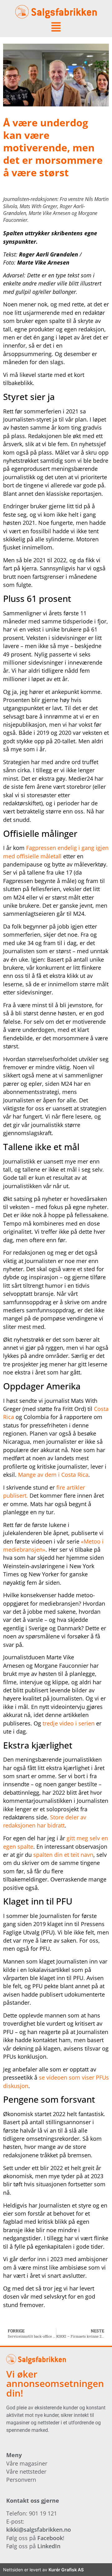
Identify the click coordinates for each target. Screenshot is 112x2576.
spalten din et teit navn (63, 1855)
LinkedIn (49, 2546)
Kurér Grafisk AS (66, 2570)
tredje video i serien (69, 1723)
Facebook (50, 2538)
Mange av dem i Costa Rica (53, 1475)
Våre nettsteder (26, 2471)
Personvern (21, 2480)
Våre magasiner (27, 2463)
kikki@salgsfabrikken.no (39, 2530)
